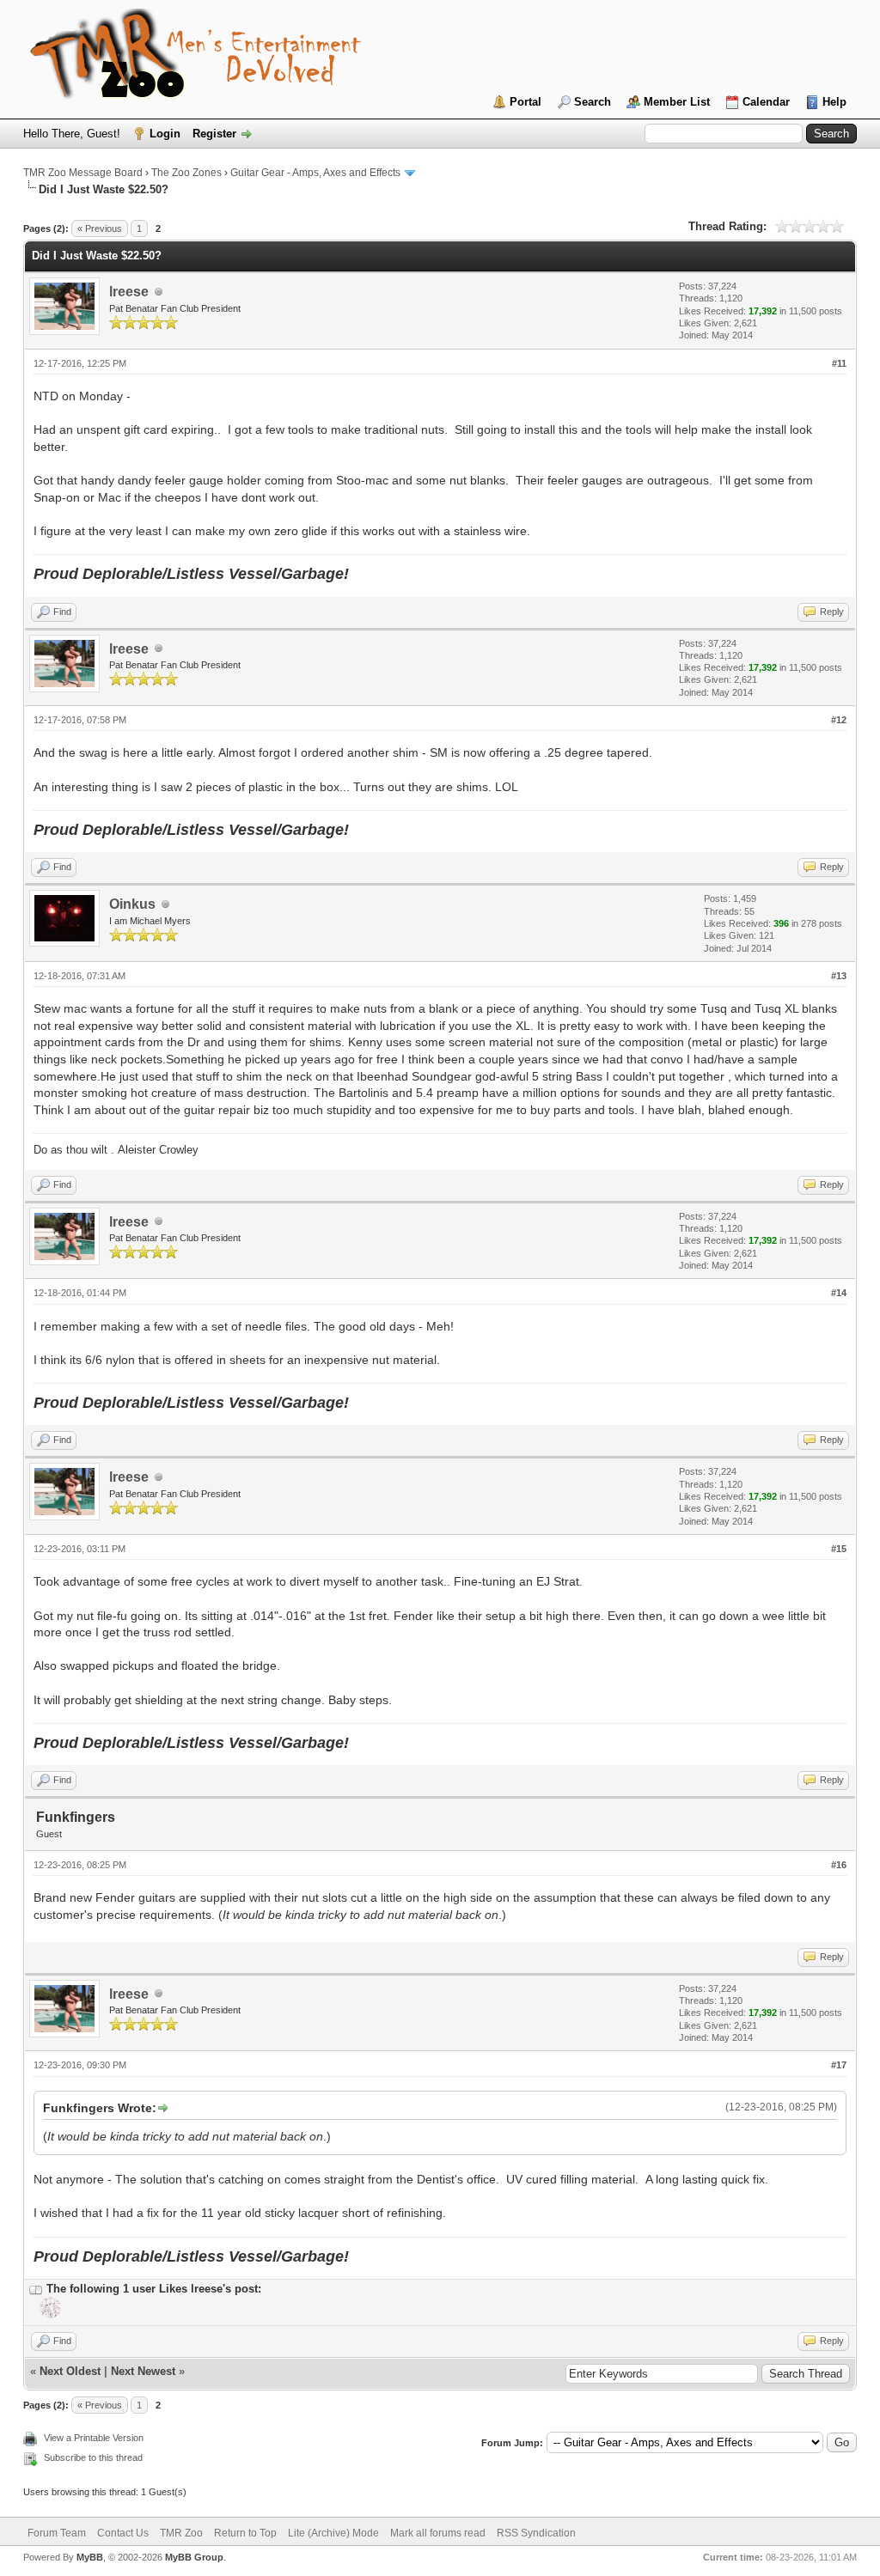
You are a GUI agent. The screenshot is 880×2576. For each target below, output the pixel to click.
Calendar (766, 102)
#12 (839, 720)
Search (593, 102)
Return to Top (245, 2533)
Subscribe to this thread (93, 2457)
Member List (677, 102)
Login (165, 134)
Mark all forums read (438, 2533)
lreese (129, 292)
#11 (839, 363)
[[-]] (36, 2289)
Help (834, 102)
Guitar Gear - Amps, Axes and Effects (315, 173)
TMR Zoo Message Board (83, 173)
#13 (839, 976)
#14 (839, 1293)
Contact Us (123, 2533)
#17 (839, 2065)
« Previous (100, 228)
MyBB (90, 2557)
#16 (839, 1865)
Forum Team (57, 2533)
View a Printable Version (94, 2438)
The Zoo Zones (186, 173)
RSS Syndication (536, 2533)
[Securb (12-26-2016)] (49, 2315)
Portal (526, 102)
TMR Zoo (181, 2533)
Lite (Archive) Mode (333, 2533)
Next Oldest (70, 2371)
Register (214, 134)
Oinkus (132, 904)
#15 (839, 1549)
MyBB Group (194, 2557)
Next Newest (143, 2371)
